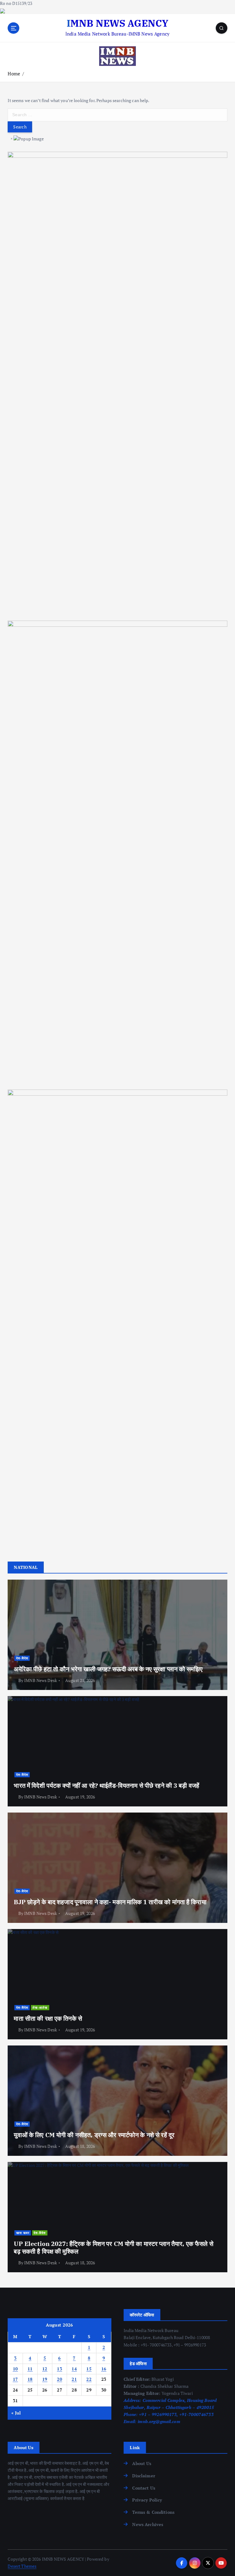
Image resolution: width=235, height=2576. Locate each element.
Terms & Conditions (153, 2512)
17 (15, 2379)
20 (60, 2379)
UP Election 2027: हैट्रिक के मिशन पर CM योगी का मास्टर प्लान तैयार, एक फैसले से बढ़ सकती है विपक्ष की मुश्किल (113, 2247)
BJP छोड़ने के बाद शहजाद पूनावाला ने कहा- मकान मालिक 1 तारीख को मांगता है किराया (110, 1902)
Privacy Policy (147, 2500)
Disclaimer (144, 2476)
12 (45, 2369)
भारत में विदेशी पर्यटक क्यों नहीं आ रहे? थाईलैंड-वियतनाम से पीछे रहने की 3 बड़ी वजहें (106, 1785)
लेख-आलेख (40, 2007)
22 (89, 2379)
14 (74, 2369)
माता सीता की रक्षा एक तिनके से (48, 2018)
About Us (142, 2464)
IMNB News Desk (41, 1680)
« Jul (16, 2413)
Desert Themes (22, 2566)
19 (45, 2379)
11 (30, 2369)
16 (104, 2369)
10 (15, 2369)
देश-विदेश (22, 1658)
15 (89, 2369)
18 (30, 2379)
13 (60, 2369)
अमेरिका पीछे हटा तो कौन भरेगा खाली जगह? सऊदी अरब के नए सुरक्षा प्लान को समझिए (108, 1669)
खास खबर (23, 2233)
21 (74, 2379)
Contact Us (144, 2488)
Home (14, 74)
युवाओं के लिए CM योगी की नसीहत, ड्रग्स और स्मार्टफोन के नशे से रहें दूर (94, 2135)
